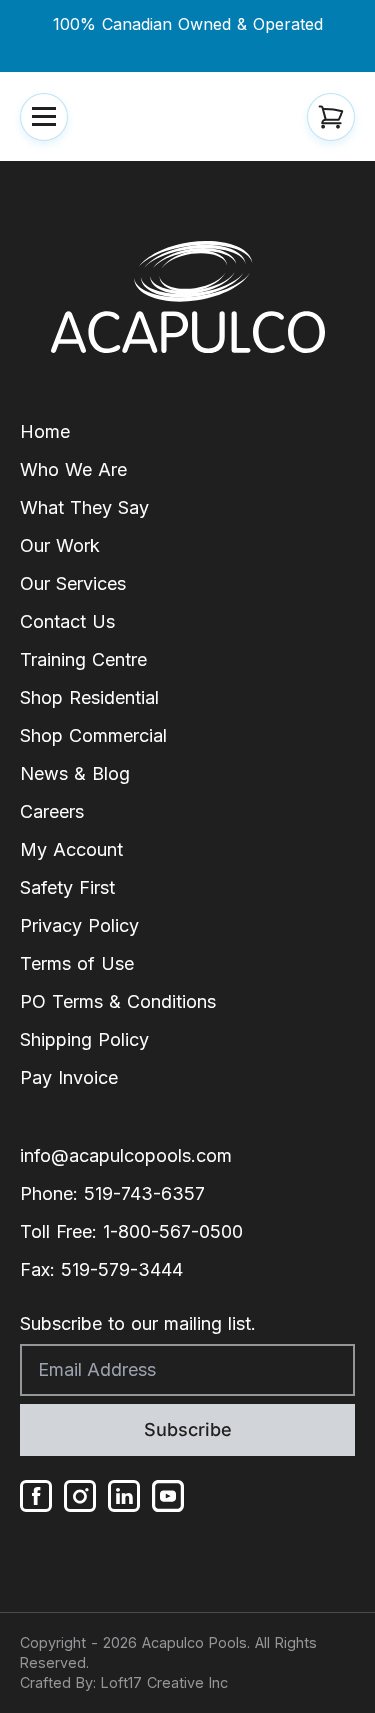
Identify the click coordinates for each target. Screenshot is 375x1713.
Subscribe (188, 1429)
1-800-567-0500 (173, 1231)
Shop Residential (89, 697)
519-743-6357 (144, 1193)
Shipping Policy (84, 1039)
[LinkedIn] (124, 1496)
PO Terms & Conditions (118, 1001)
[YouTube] (168, 1496)
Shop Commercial (93, 735)
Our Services (73, 583)
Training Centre (83, 659)
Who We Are (73, 469)
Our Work (60, 545)
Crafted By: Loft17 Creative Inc (124, 1682)
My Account (71, 849)
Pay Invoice (69, 1077)
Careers (52, 811)
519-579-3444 (122, 1269)
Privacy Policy (79, 925)
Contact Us (67, 621)
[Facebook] (36, 1496)
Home (45, 431)
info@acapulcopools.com (126, 1155)
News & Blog (75, 773)
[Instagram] (80, 1496)
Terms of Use (77, 963)
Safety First (67, 887)
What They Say (84, 507)
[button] (44, 117)
